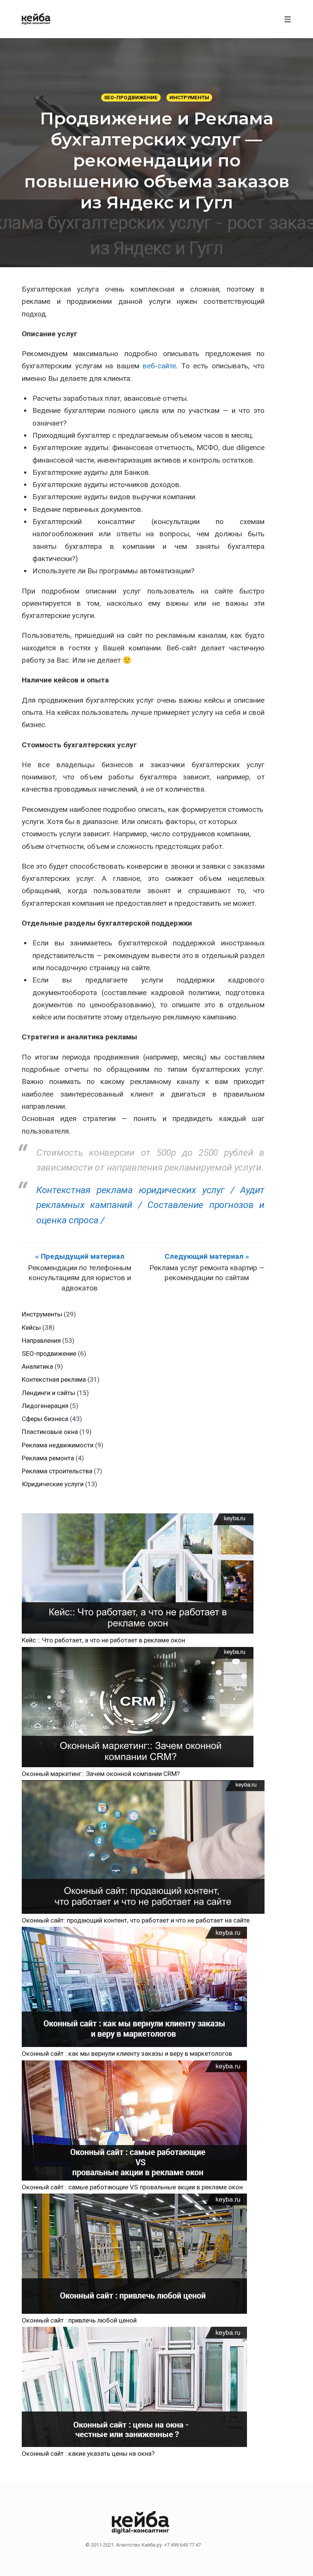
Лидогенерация (45, 1406)
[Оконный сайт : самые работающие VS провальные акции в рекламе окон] (134, 2120)
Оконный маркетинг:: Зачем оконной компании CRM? (101, 1774)
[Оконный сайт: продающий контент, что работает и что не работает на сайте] (143, 1847)
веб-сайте (159, 366)
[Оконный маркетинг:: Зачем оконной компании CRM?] (138, 1707)
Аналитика (37, 1366)
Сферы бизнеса (45, 1419)
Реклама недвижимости (58, 1445)
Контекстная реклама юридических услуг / (135, 1190)
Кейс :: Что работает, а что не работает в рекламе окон (103, 1640)
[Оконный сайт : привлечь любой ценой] (134, 2254)
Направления (41, 1340)
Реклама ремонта (48, 1458)
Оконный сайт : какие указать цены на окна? (88, 2453)
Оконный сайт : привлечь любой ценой (79, 2320)
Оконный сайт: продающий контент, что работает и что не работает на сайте (136, 1920)
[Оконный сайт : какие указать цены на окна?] (134, 2387)
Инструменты (189, 98)
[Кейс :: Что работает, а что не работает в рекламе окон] (138, 1574)
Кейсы (31, 1328)
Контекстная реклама (54, 1379)
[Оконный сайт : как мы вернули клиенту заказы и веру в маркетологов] (134, 1987)
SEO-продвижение (131, 98)
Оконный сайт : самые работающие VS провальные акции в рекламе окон (132, 2187)
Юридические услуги (53, 1484)
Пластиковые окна (50, 1432)
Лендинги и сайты (48, 1393)
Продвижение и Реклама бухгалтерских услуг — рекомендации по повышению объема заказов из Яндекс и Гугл (157, 160)
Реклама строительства (57, 1471)
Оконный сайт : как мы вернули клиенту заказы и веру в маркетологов (127, 2053)
